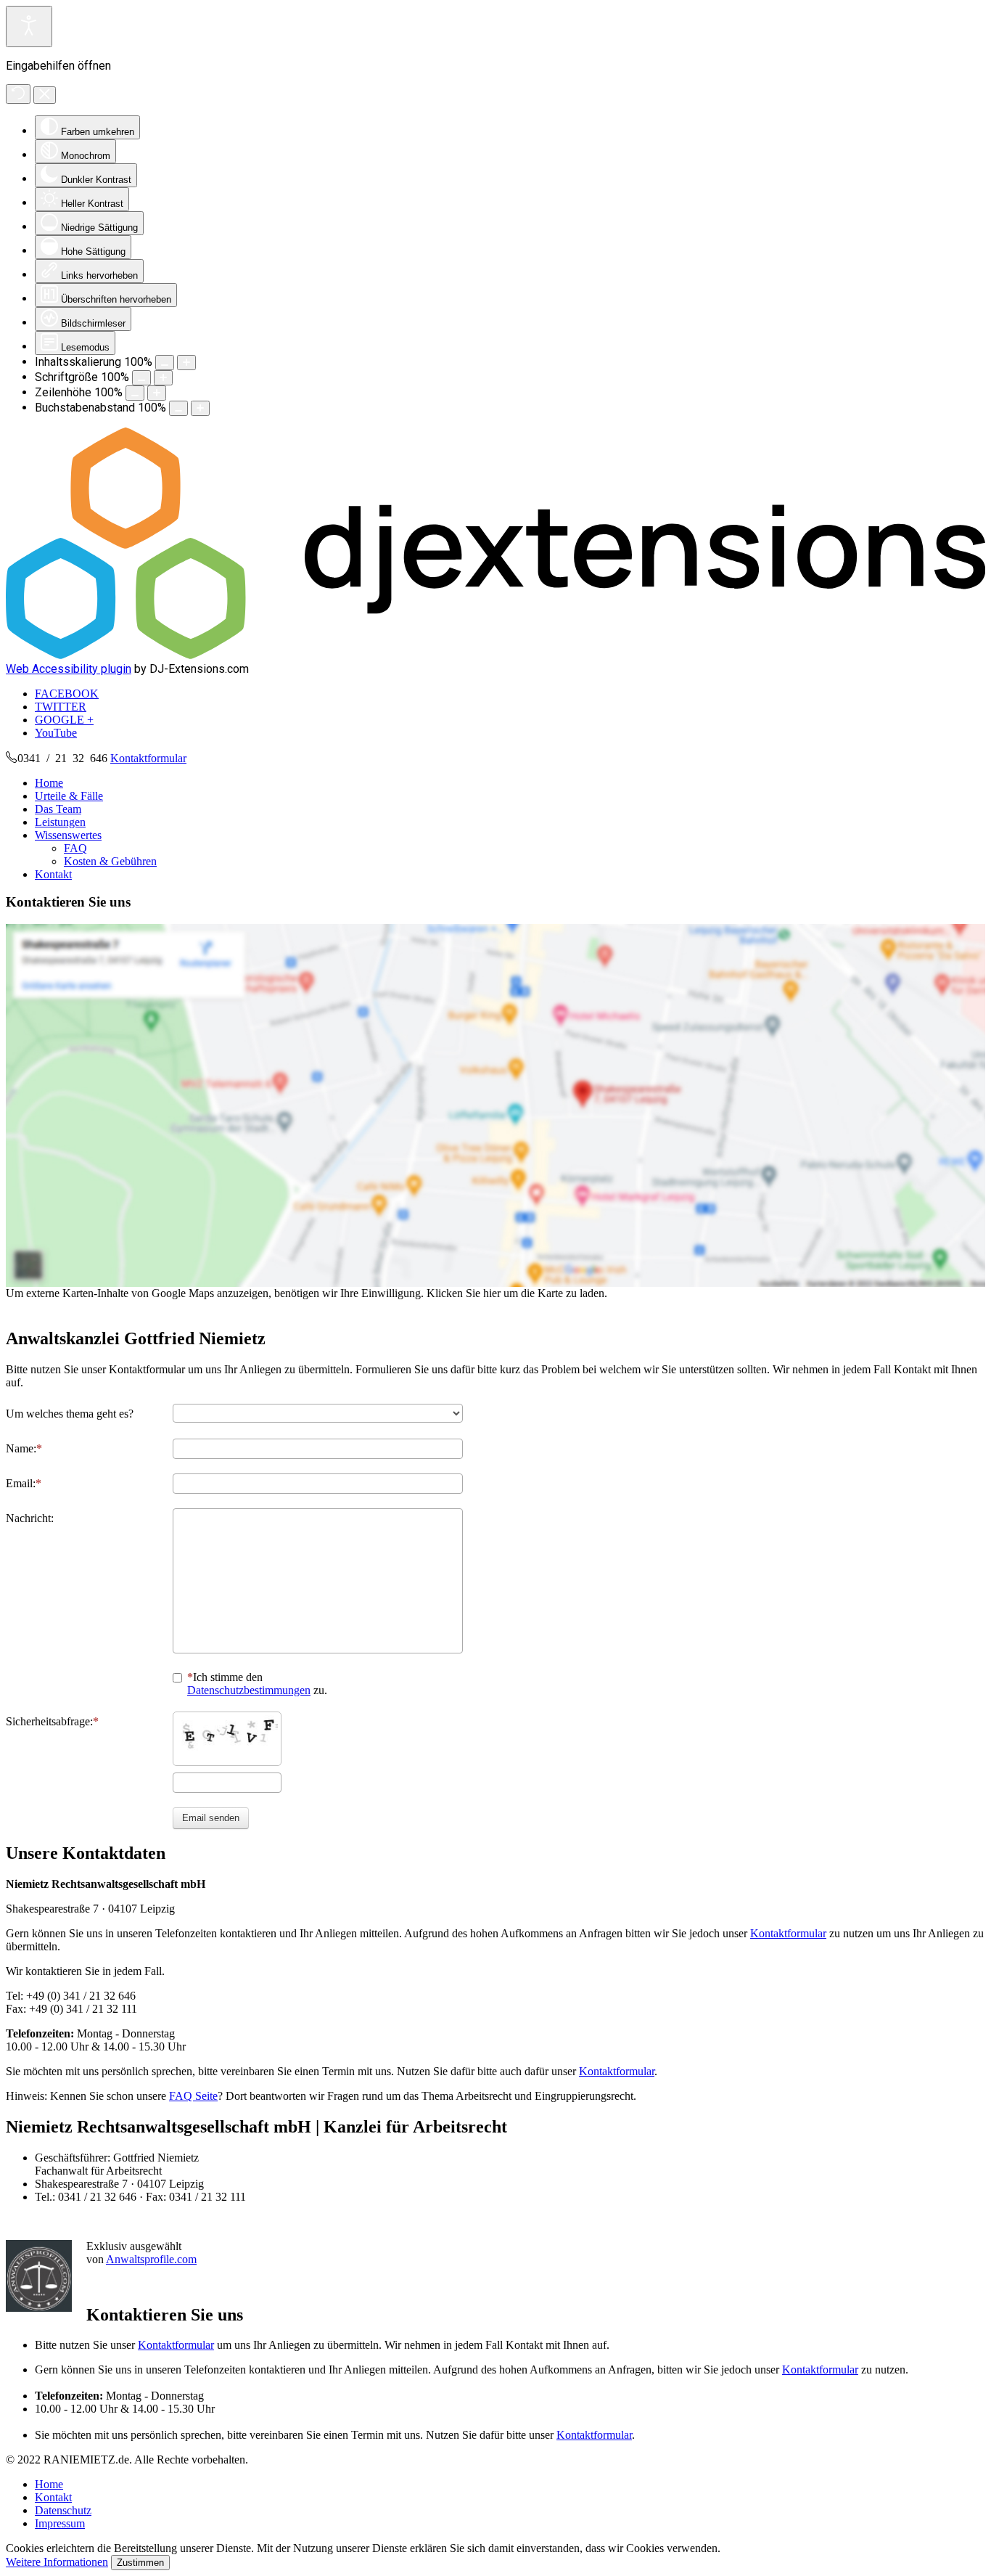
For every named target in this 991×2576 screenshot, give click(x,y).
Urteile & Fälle (69, 796)
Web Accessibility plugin (69, 669)
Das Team (58, 809)
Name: (21, 1448)
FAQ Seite (193, 2096)
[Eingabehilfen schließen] (45, 95)
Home (49, 783)
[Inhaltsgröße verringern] (165, 363)
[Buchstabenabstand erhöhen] (200, 408)
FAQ (75, 848)
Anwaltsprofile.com (151, 2259)
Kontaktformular (148, 758)
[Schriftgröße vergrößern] (163, 378)
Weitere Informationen (57, 2562)
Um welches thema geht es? (70, 1414)
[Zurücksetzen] (18, 94)
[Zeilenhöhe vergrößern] (157, 393)
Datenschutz (63, 2510)
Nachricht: (30, 1518)
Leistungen (60, 822)
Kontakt (53, 874)
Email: (21, 1483)
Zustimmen (140, 2563)
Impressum (60, 2523)
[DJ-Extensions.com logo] (495, 655)
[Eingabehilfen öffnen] (29, 26)
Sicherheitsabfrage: (49, 1721)
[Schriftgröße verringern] (141, 378)
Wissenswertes (68, 835)
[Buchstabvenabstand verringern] (178, 408)
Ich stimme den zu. (257, 1684)
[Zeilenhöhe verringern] (135, 393)
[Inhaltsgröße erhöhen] (186, 363)
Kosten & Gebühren (110, 861)
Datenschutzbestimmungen (249, 1690)
